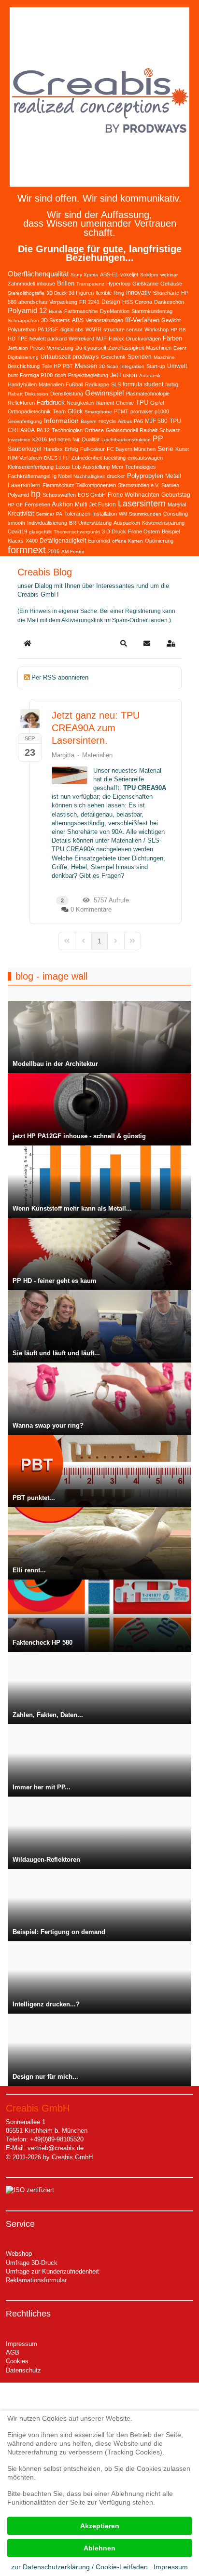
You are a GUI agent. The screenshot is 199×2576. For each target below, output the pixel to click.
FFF (64, 458)
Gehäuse (171, 284)
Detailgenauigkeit (63, 541)
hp (36, 494)
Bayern (89, 421)
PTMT (121, 411)
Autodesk (150, 375)
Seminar (45, 514)
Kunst (182, 449)
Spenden (140, 357)
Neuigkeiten (80, 403)
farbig (172, 384)
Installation (105, 514)
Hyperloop (118, 284)
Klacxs (16, 541)
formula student (143, 384)
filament (105, 403)
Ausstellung (96, 467)
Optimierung (159, 541)
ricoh (60, 375)
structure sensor (123, 329)
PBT (68, 366)
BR (73, 523)
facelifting (115, 458)
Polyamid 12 (27, 310)
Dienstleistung (67, 394)
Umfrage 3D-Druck (32, 2263)
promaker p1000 (150, 411)
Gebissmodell (122, 430)
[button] (124, 643)
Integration (132, 366)
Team (59, 411)
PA (59, 514)
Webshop (19, 2254)
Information (61, 421)
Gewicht (171, 320)
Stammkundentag (152, 311)
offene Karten (128, 541)
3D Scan (109, 366)
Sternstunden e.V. (139, 485)
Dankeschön (169, 302)
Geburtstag (176, 495)
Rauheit (149, 430)
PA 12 (43, 430)
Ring (119, 293)
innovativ (139, 293)
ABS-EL (109, 274)
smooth (16, 523)
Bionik (56, 311)
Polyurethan (22, 329)
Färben (172, 338)
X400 (32, 541)
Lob (76, 467)
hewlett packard (48, 339)
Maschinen (159, 348)
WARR (93, 329)
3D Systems (56, 320)
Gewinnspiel (104, 393)
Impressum (21, 2344)
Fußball (74, 384)
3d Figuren (81, 293)
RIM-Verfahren (25, 458)
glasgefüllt (40, 532)
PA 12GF (48, 329)
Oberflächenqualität (38, 274)
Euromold (99, 541)
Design (111, 302)
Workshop (156, 329)
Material (177, 504)
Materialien (51, 384)
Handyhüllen (22, 384)
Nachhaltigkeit (89, 476)
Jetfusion (18, 348)
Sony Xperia (84, 275)
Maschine (164, 357)
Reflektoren (21, 403)
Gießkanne (145, 284)
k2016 (40, 439)
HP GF (15, 505)
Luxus (63, 467)
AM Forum (73, 552)
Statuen (170, 485)
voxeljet (129, 274)
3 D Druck (114, 532)
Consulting (176, 514)
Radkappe (97, 384)
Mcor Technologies (134, 467)
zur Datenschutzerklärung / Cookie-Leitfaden (79, 2567)
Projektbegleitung (88, 375)
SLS (116, 384)
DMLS (51, 458)
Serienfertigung (25, 421)
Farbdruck (51, 402)
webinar (169, 275)
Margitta (63, 755)
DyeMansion (115, 311)
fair (76, 439)
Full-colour (92, 449)
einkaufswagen (145, 458)
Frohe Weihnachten (134, 495)
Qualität (91, 439)
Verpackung (63, 302)
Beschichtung (24, 366)
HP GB (178, 330)
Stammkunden (145, 514)
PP (158, 439)
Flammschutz (58, 485)
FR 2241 (89, 302)
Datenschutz (23, 2370)
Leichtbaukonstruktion (126, 440)
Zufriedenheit (87, 458)
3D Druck (57, 293)
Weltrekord (81, 339)
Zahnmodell (21, 284)
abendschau (33, 302)
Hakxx (116, 339)
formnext (27, 550)
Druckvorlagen (143, 339)
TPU (142, 402)
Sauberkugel (25, 449)
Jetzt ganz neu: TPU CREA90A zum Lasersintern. (96, 728)
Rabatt (15, 394)
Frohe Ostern (144, 532)
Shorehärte (166, 293)
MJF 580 (156, 421)
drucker (116, 476)
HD (12, 339)
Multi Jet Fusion (95, 504)
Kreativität (21, 514)
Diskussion (36, 394)
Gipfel (157, 403)
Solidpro (149, 275)
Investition (19, 440)
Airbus (125, 421)
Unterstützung (95, 523)
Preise (37, 348)
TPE (22, 339)
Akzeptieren (100, 2526)
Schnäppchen (23, 320)
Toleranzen (77, 514)
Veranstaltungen (104, 320)
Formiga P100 (36, 375)
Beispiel (171, 532)
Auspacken (127, 523)
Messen (86, 366)
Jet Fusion (124, 375)
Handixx (53, 449)
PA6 (138, 421)
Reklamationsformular (36, 2280)
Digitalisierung (23, 357)
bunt (13, 375)
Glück (75, 411)
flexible (104, 293)
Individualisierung (47, 523)
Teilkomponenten (96, 485)
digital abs (72, 329)
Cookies (17, 2361)
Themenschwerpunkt (77, 532)
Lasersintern (142, 504)
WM (123, 514)
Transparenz (90, 284)
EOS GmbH (92, 495)
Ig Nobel (62, 476)
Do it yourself (91, 348)
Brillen (66, 283)
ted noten (60, 439)
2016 (54, 551)
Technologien (67, 430)
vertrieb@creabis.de (56, 2148)
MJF (101, 339)
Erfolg (71, 449)
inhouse (46, 284)
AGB (13, 2352)
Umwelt (177, 366)
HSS (128, 302)
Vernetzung (60, 348)
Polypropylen (145, 476)
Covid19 (17, 532)
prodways (86, 357)
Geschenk (113, 357)
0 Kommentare (91, 909)
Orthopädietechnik (29, 411)
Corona (143, 302)
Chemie (125, 403)
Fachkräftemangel (29, 476)
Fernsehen (37, 504)
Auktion (62, 504)
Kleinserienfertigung (31, 467)
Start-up (156, 366)
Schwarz (170, 430)
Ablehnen (99, 2548)
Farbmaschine (81, 311)
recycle (107, 421)
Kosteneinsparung (163, 523)
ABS (78, 320)
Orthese (94, 430)
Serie (165, 449)
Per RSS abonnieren (60, 677)
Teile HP (51, 366)
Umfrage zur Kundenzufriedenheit (52, 2271)
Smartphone (98, 412)
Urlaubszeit (56, 357)
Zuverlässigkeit (126, 348)
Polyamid (18, 495)
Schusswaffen (59, 495)
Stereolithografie (26, 293)
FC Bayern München (131, 449)
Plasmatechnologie (148, 394)
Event (180, 348)
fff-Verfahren (142, 320)
